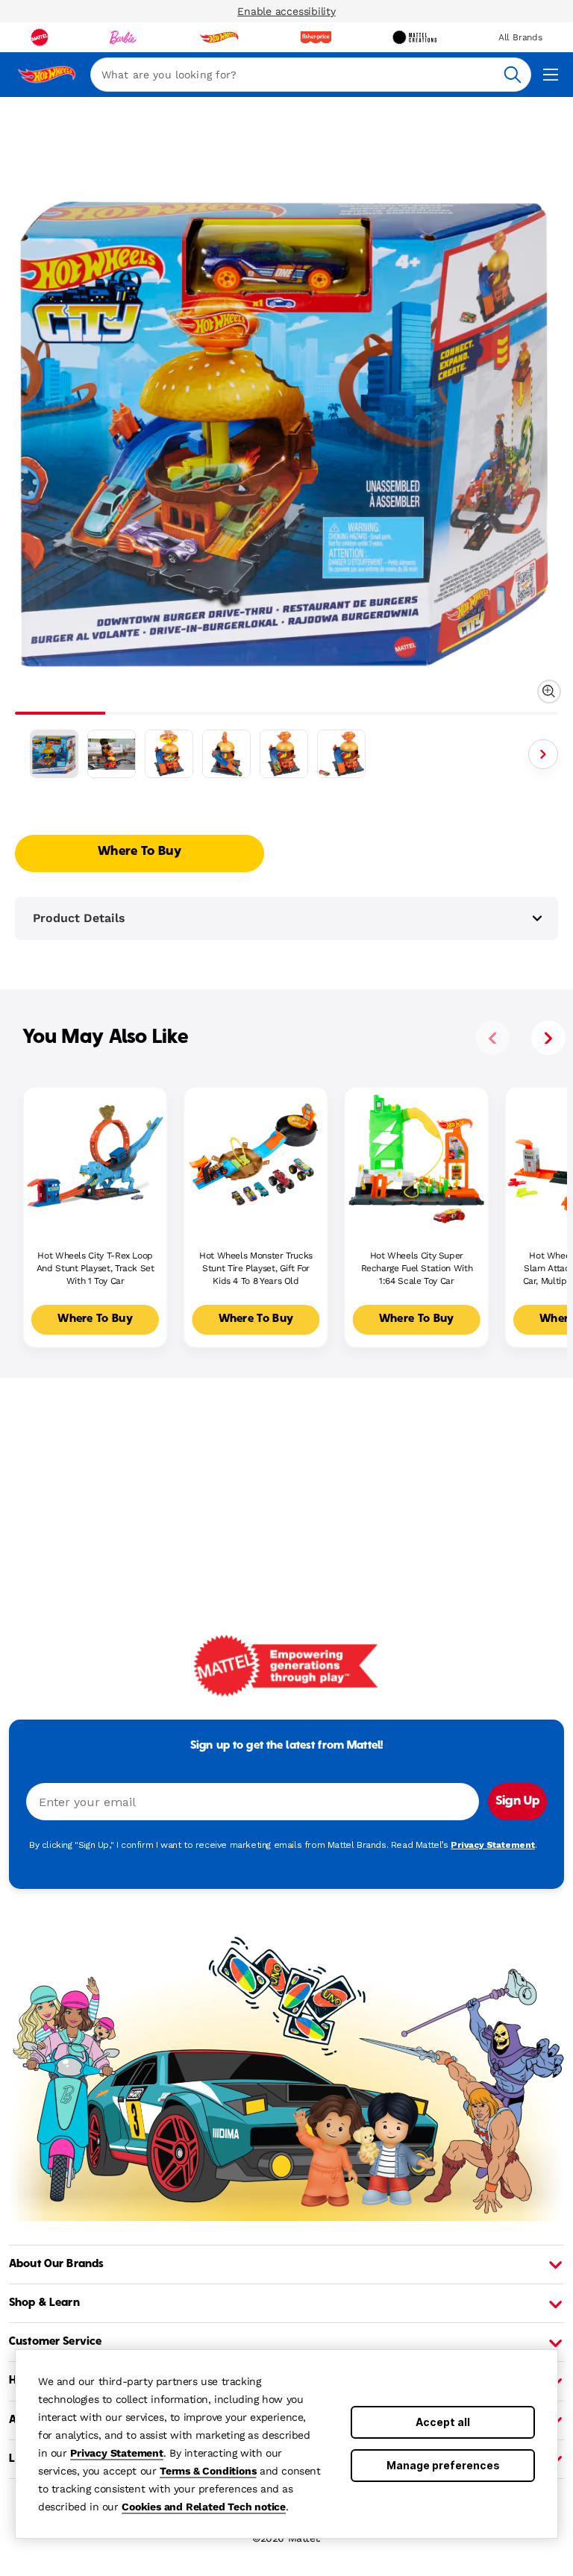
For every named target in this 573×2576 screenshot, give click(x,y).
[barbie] (123, 37)
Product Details (79, 918)
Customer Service (55, 2342)
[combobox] (311, 75)
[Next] (543, 754)
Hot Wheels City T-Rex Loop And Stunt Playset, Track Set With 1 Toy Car (95, 1268)
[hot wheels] (219, 37)
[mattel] (40, 37)
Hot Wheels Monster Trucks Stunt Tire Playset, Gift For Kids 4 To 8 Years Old (256, 1268)
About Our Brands (56, 2264)
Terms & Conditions (208, 2471)
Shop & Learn (44, 2303)
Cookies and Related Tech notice (204, 2507)
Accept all (443, 2422)
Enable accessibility (286, 11)
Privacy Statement (117, 2453)
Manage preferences (443, 2465)
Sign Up (517, 1802)
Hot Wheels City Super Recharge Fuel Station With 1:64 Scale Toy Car (417, 1268)
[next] (548, 1038)
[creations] (414, 37)
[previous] (492, 1038)
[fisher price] (316, 37)
